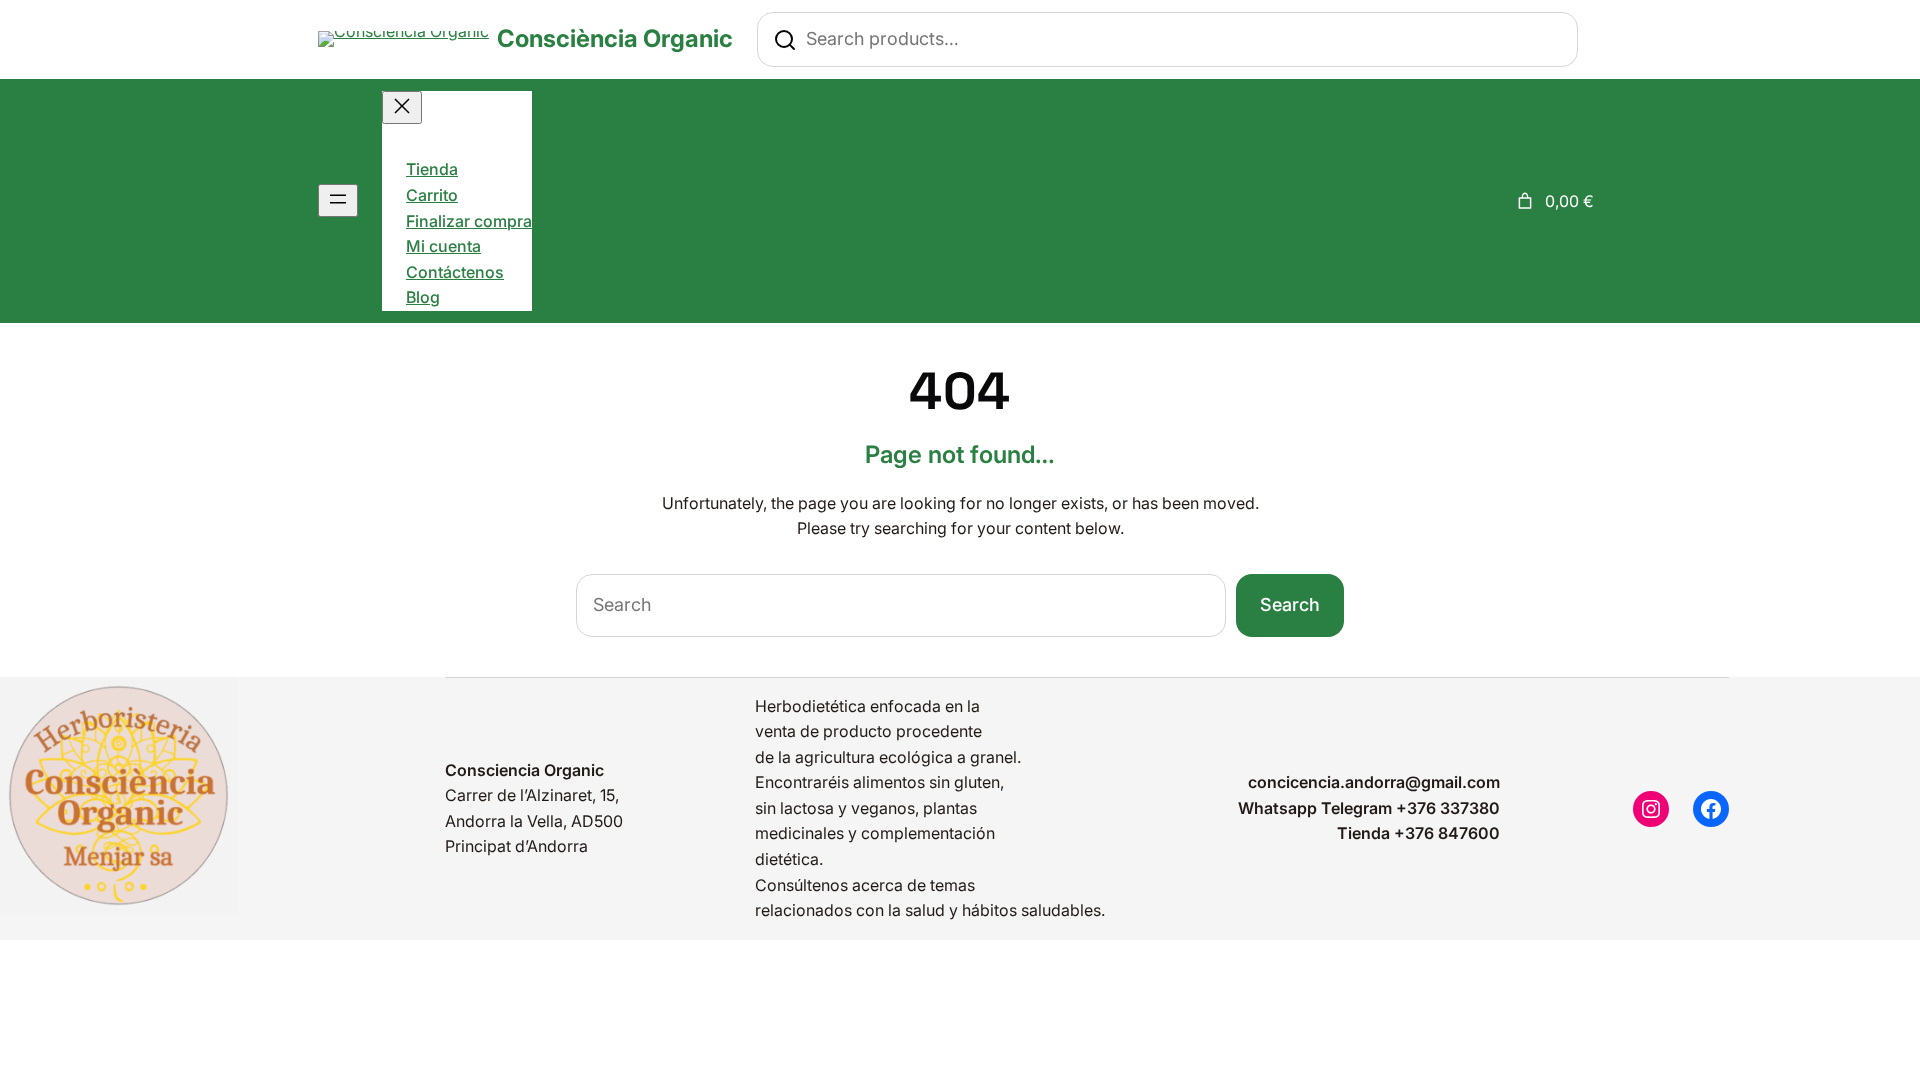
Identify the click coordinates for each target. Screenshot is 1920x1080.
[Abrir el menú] (338, 200)
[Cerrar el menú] (402, 107)
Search (1290, 604)
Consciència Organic (615, 38)
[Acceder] (1490, 201)
